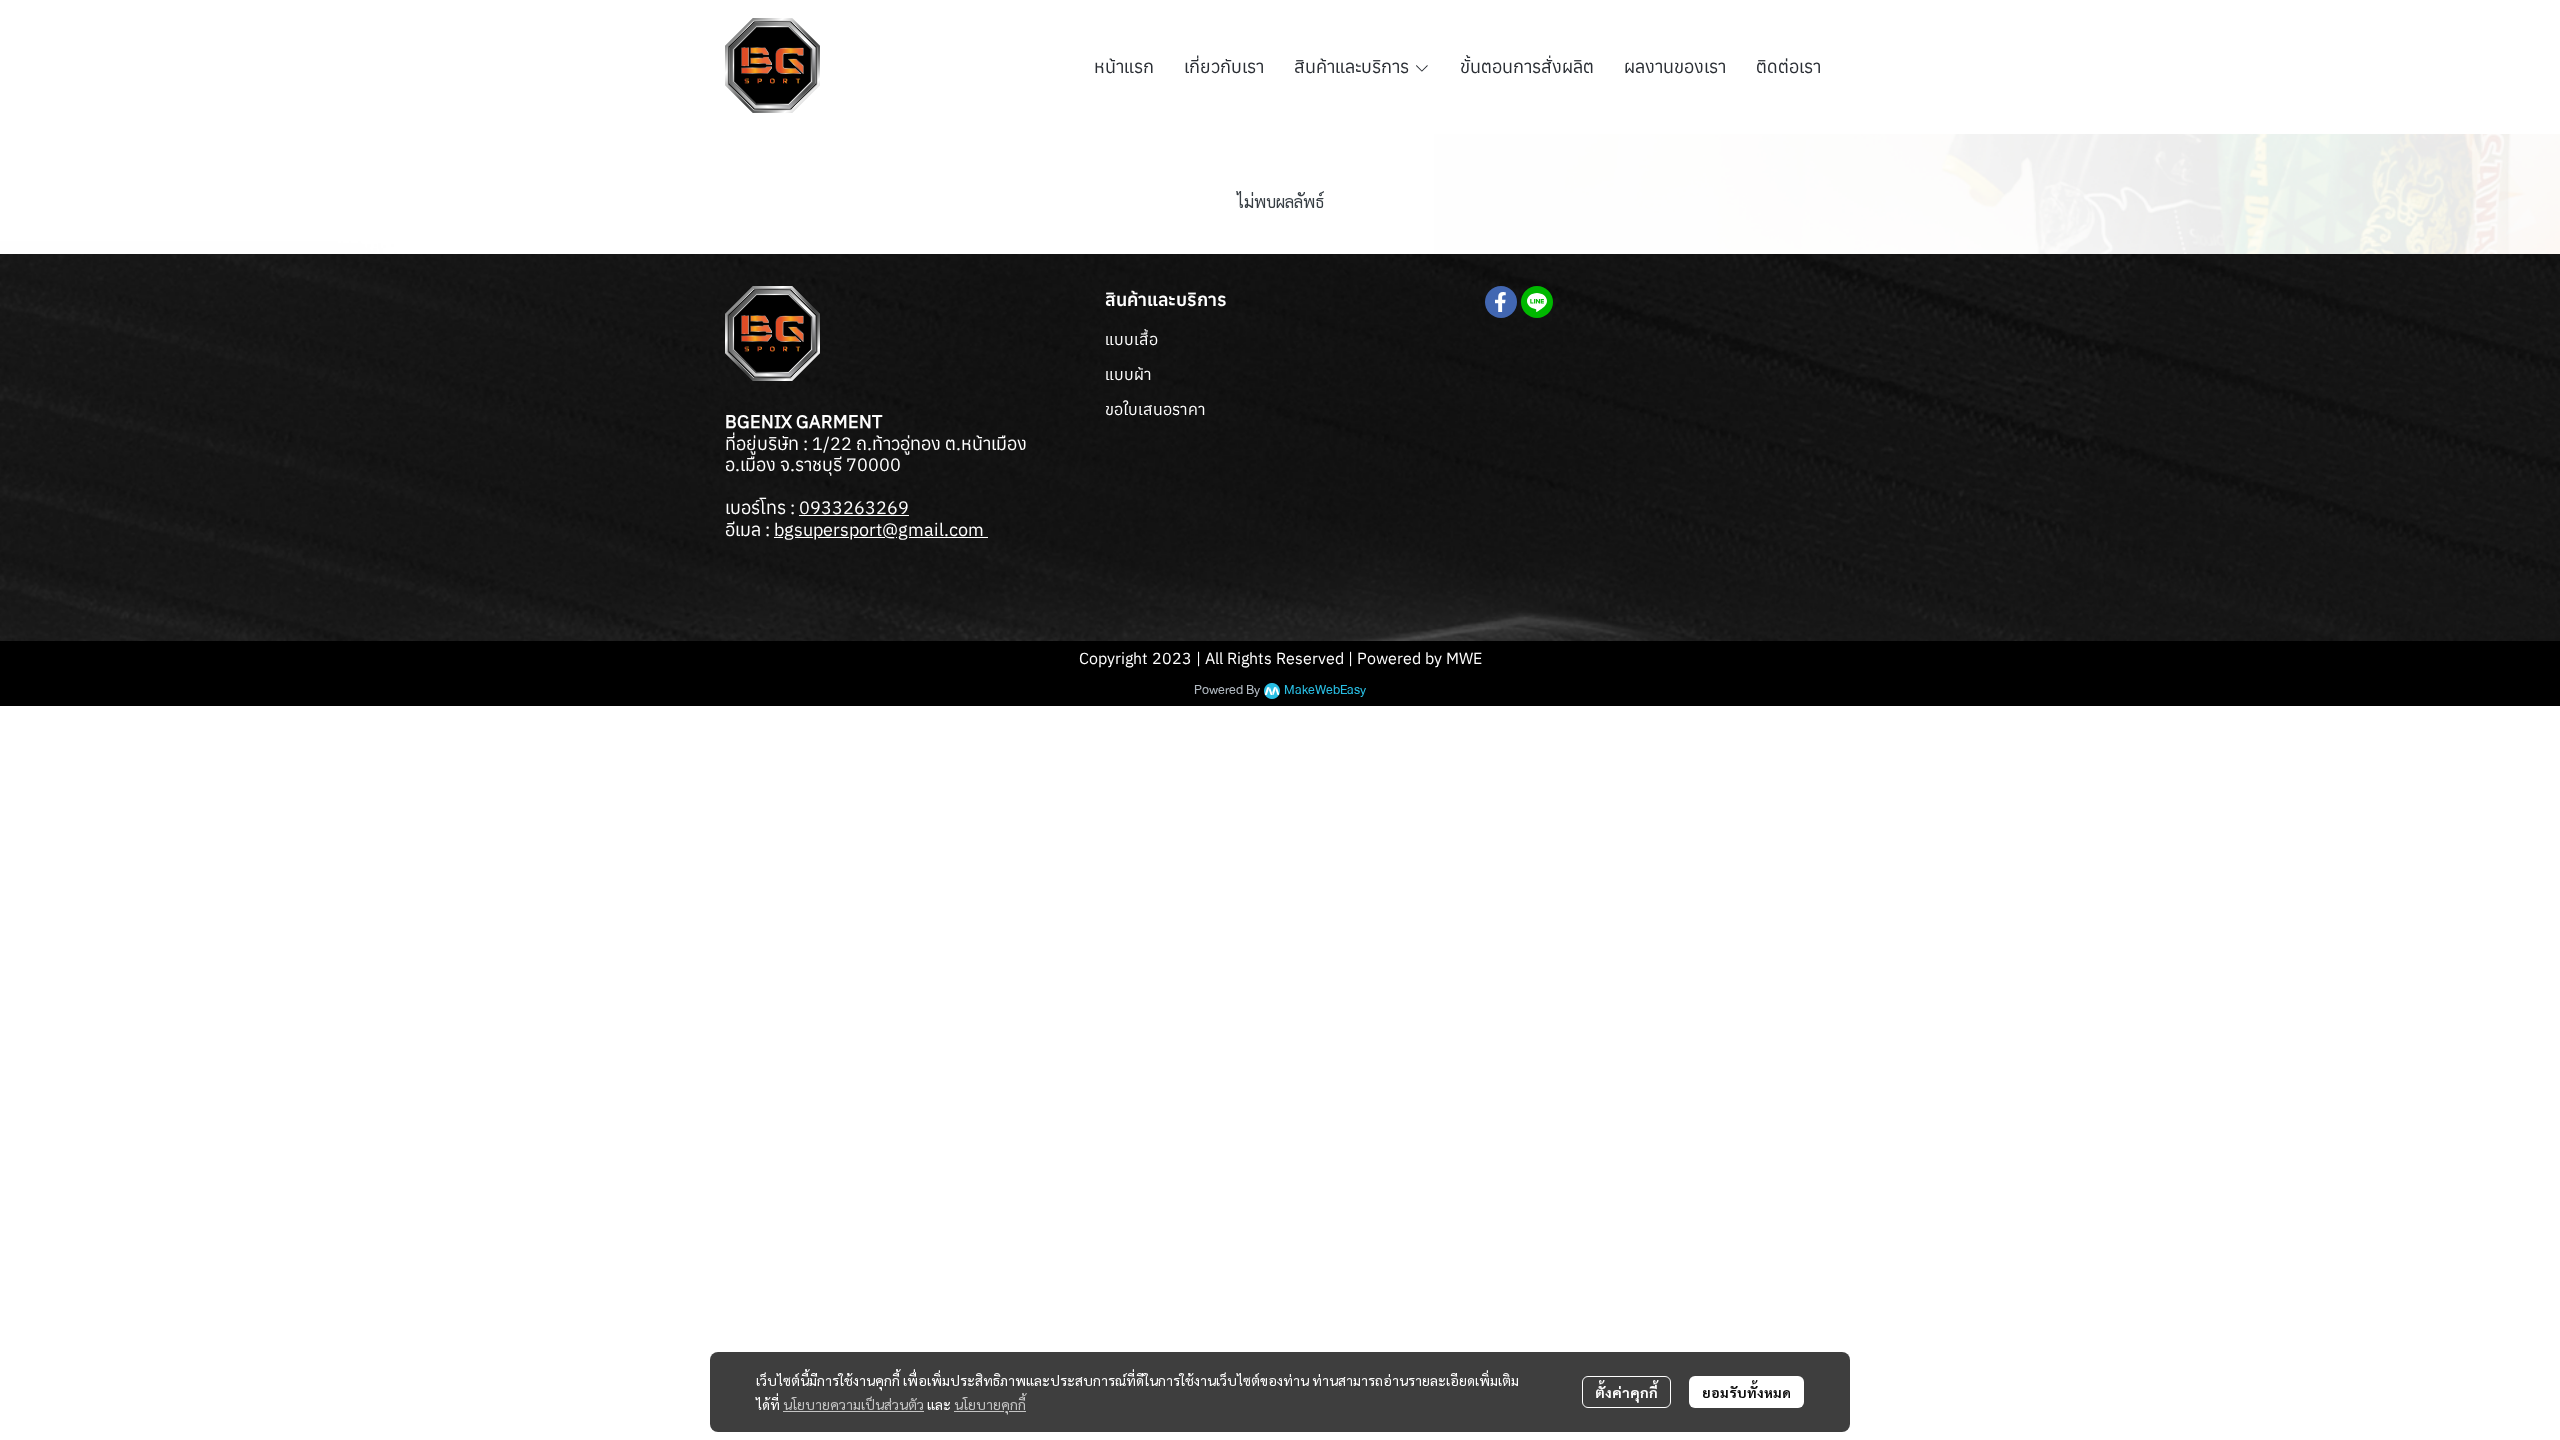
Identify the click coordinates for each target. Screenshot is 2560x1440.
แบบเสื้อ (1131, 339)
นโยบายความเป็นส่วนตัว (853, 1404)
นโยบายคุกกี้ (990, 1404)
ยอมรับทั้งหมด (1746, 1392)
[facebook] (1501, 302)
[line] (1537, 302)
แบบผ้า (1128, 374)
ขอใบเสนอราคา (1155, 409)
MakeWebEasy (1325, 690)
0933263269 (854, 507)
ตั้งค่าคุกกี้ (1626, 1392)
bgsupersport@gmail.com (881, 529)
